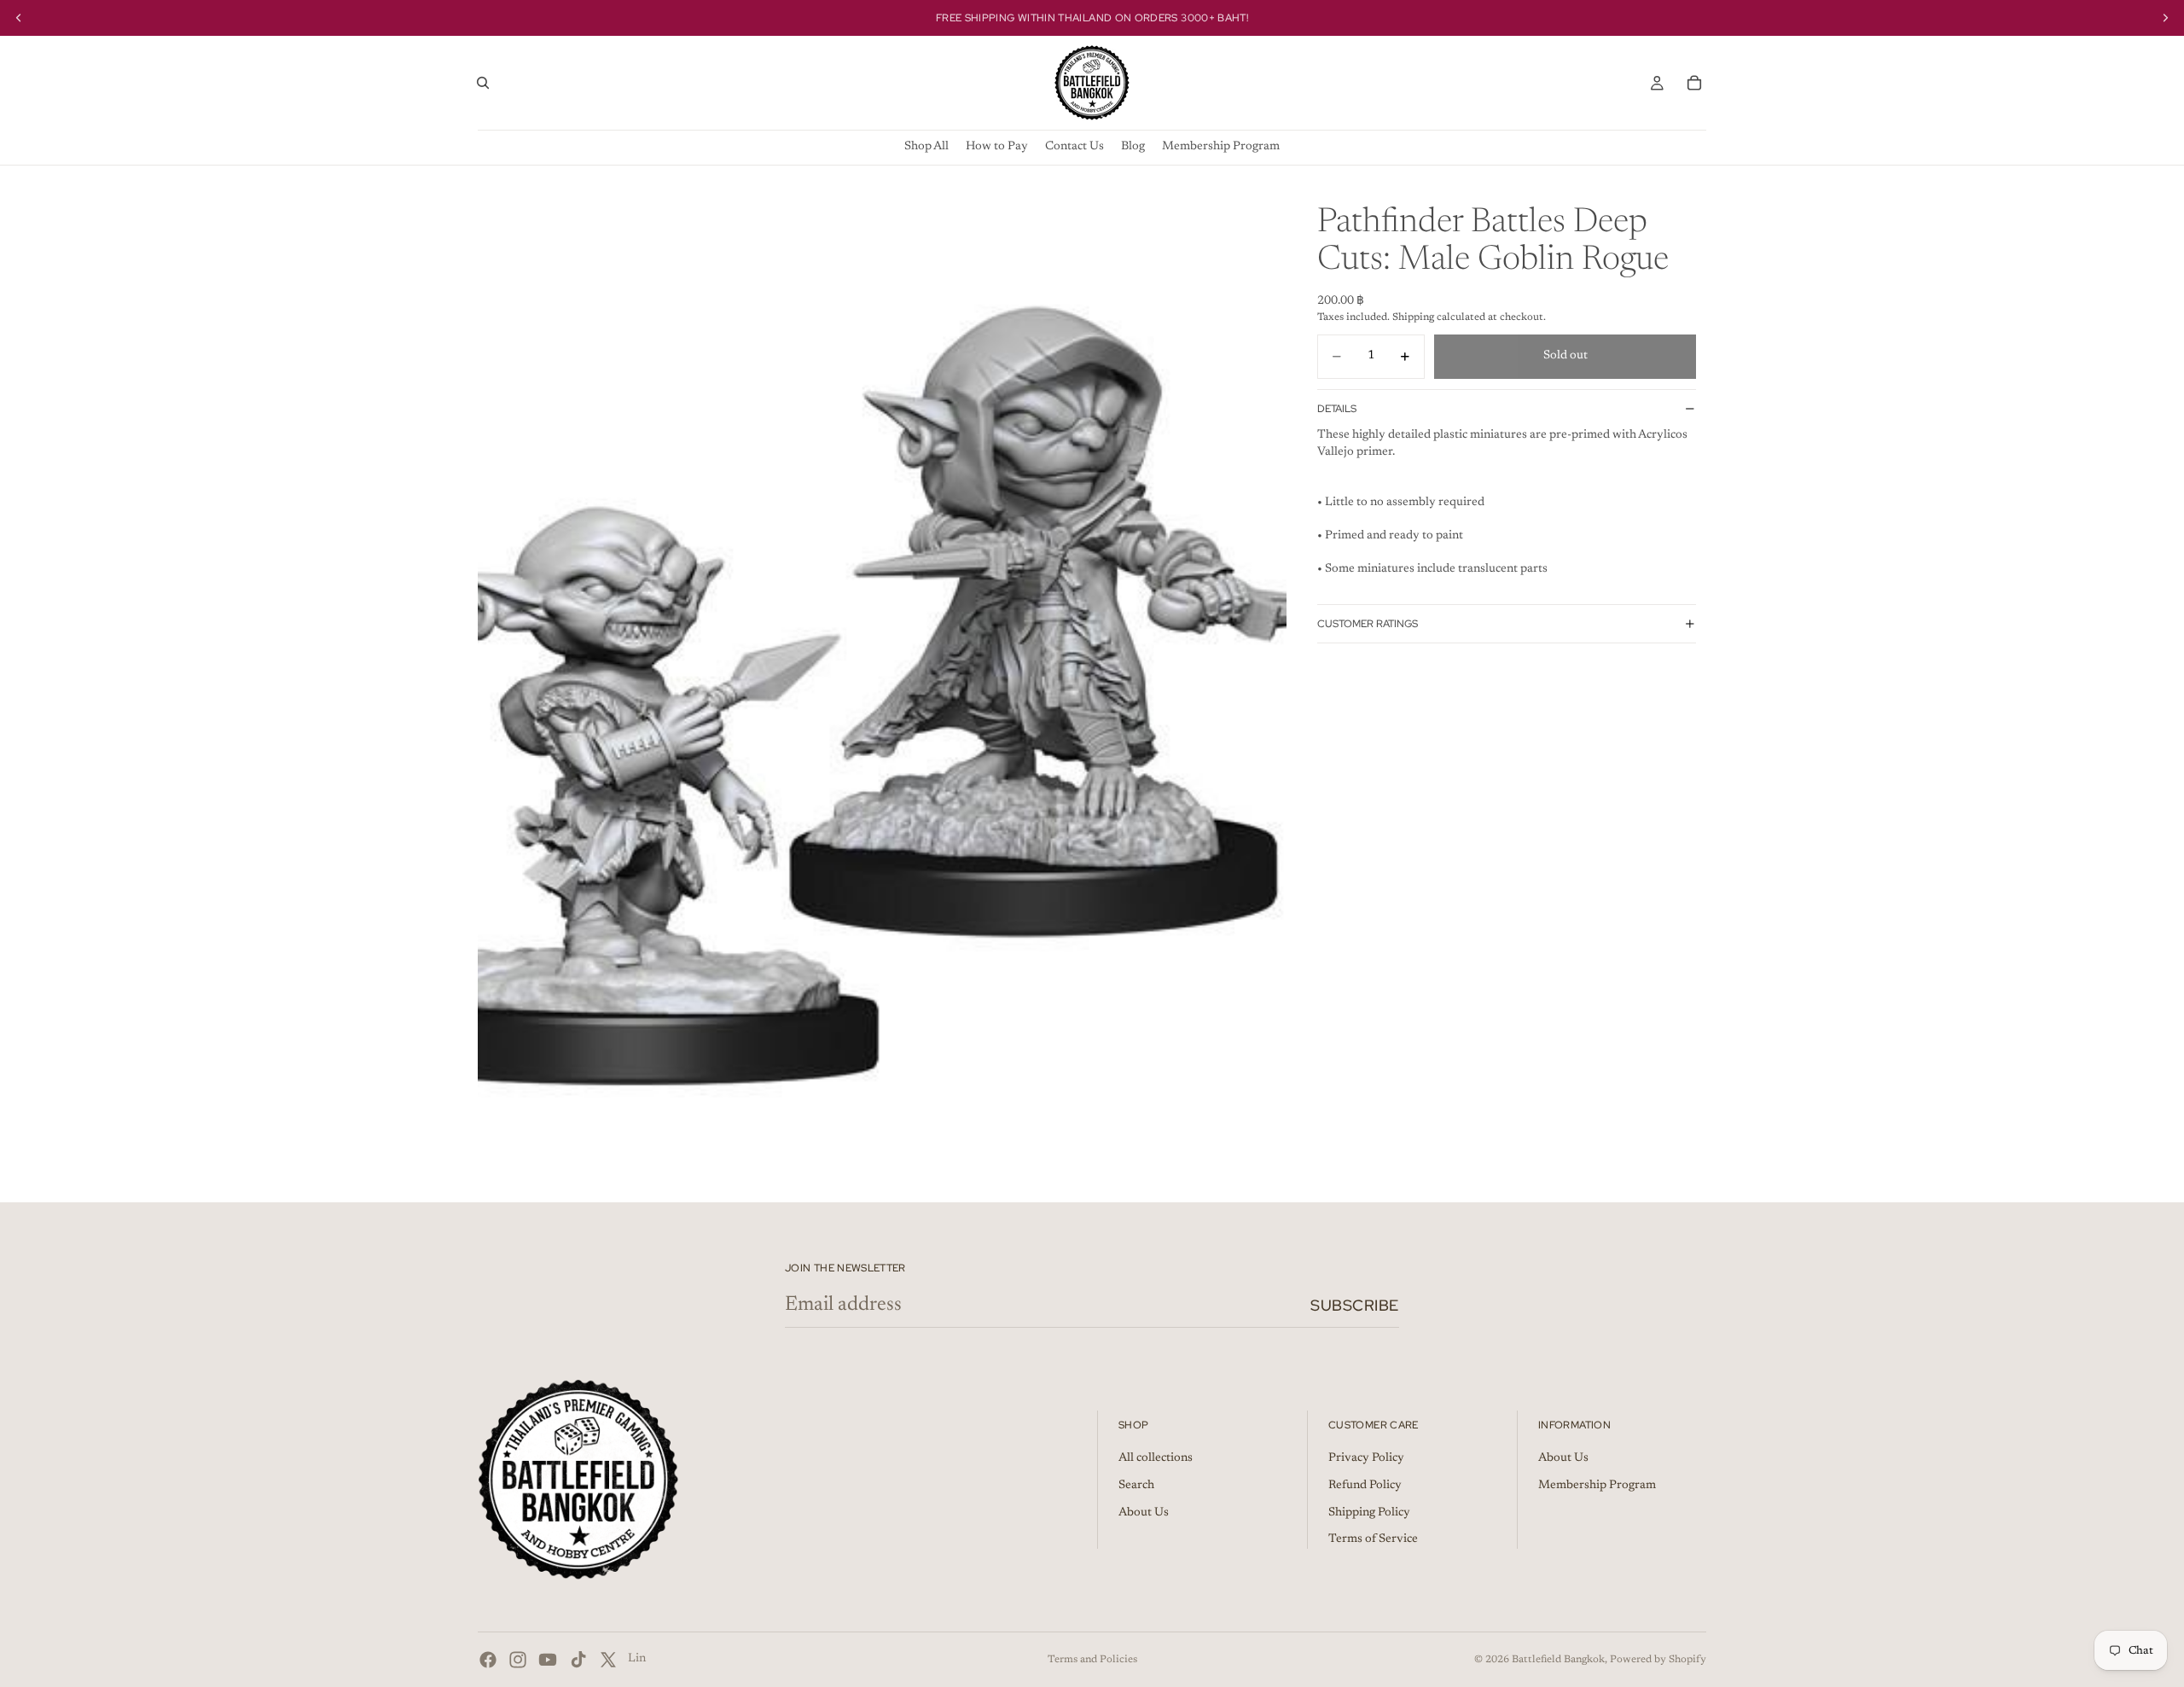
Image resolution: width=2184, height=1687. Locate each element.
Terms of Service (1373, 1540)
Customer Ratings (1368, 624)
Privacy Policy (1366, 1459)
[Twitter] (608, 1660)
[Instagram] (518, 1660)
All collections (1156, 1459)
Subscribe (1355, 1305)
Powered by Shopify (1658, 1660)
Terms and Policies (1092, 1660)
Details (1337, 408)
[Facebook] (488, 1660)
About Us (1144, 1513)
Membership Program (1597, 1486)
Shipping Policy (1369, 1513)
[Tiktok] (578, 1660)
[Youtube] (548, 1660)
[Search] (483, 83)
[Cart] (1694, 83)
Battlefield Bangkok (1558, 1660)
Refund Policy (1365, 1486)
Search (1136, 1486)
